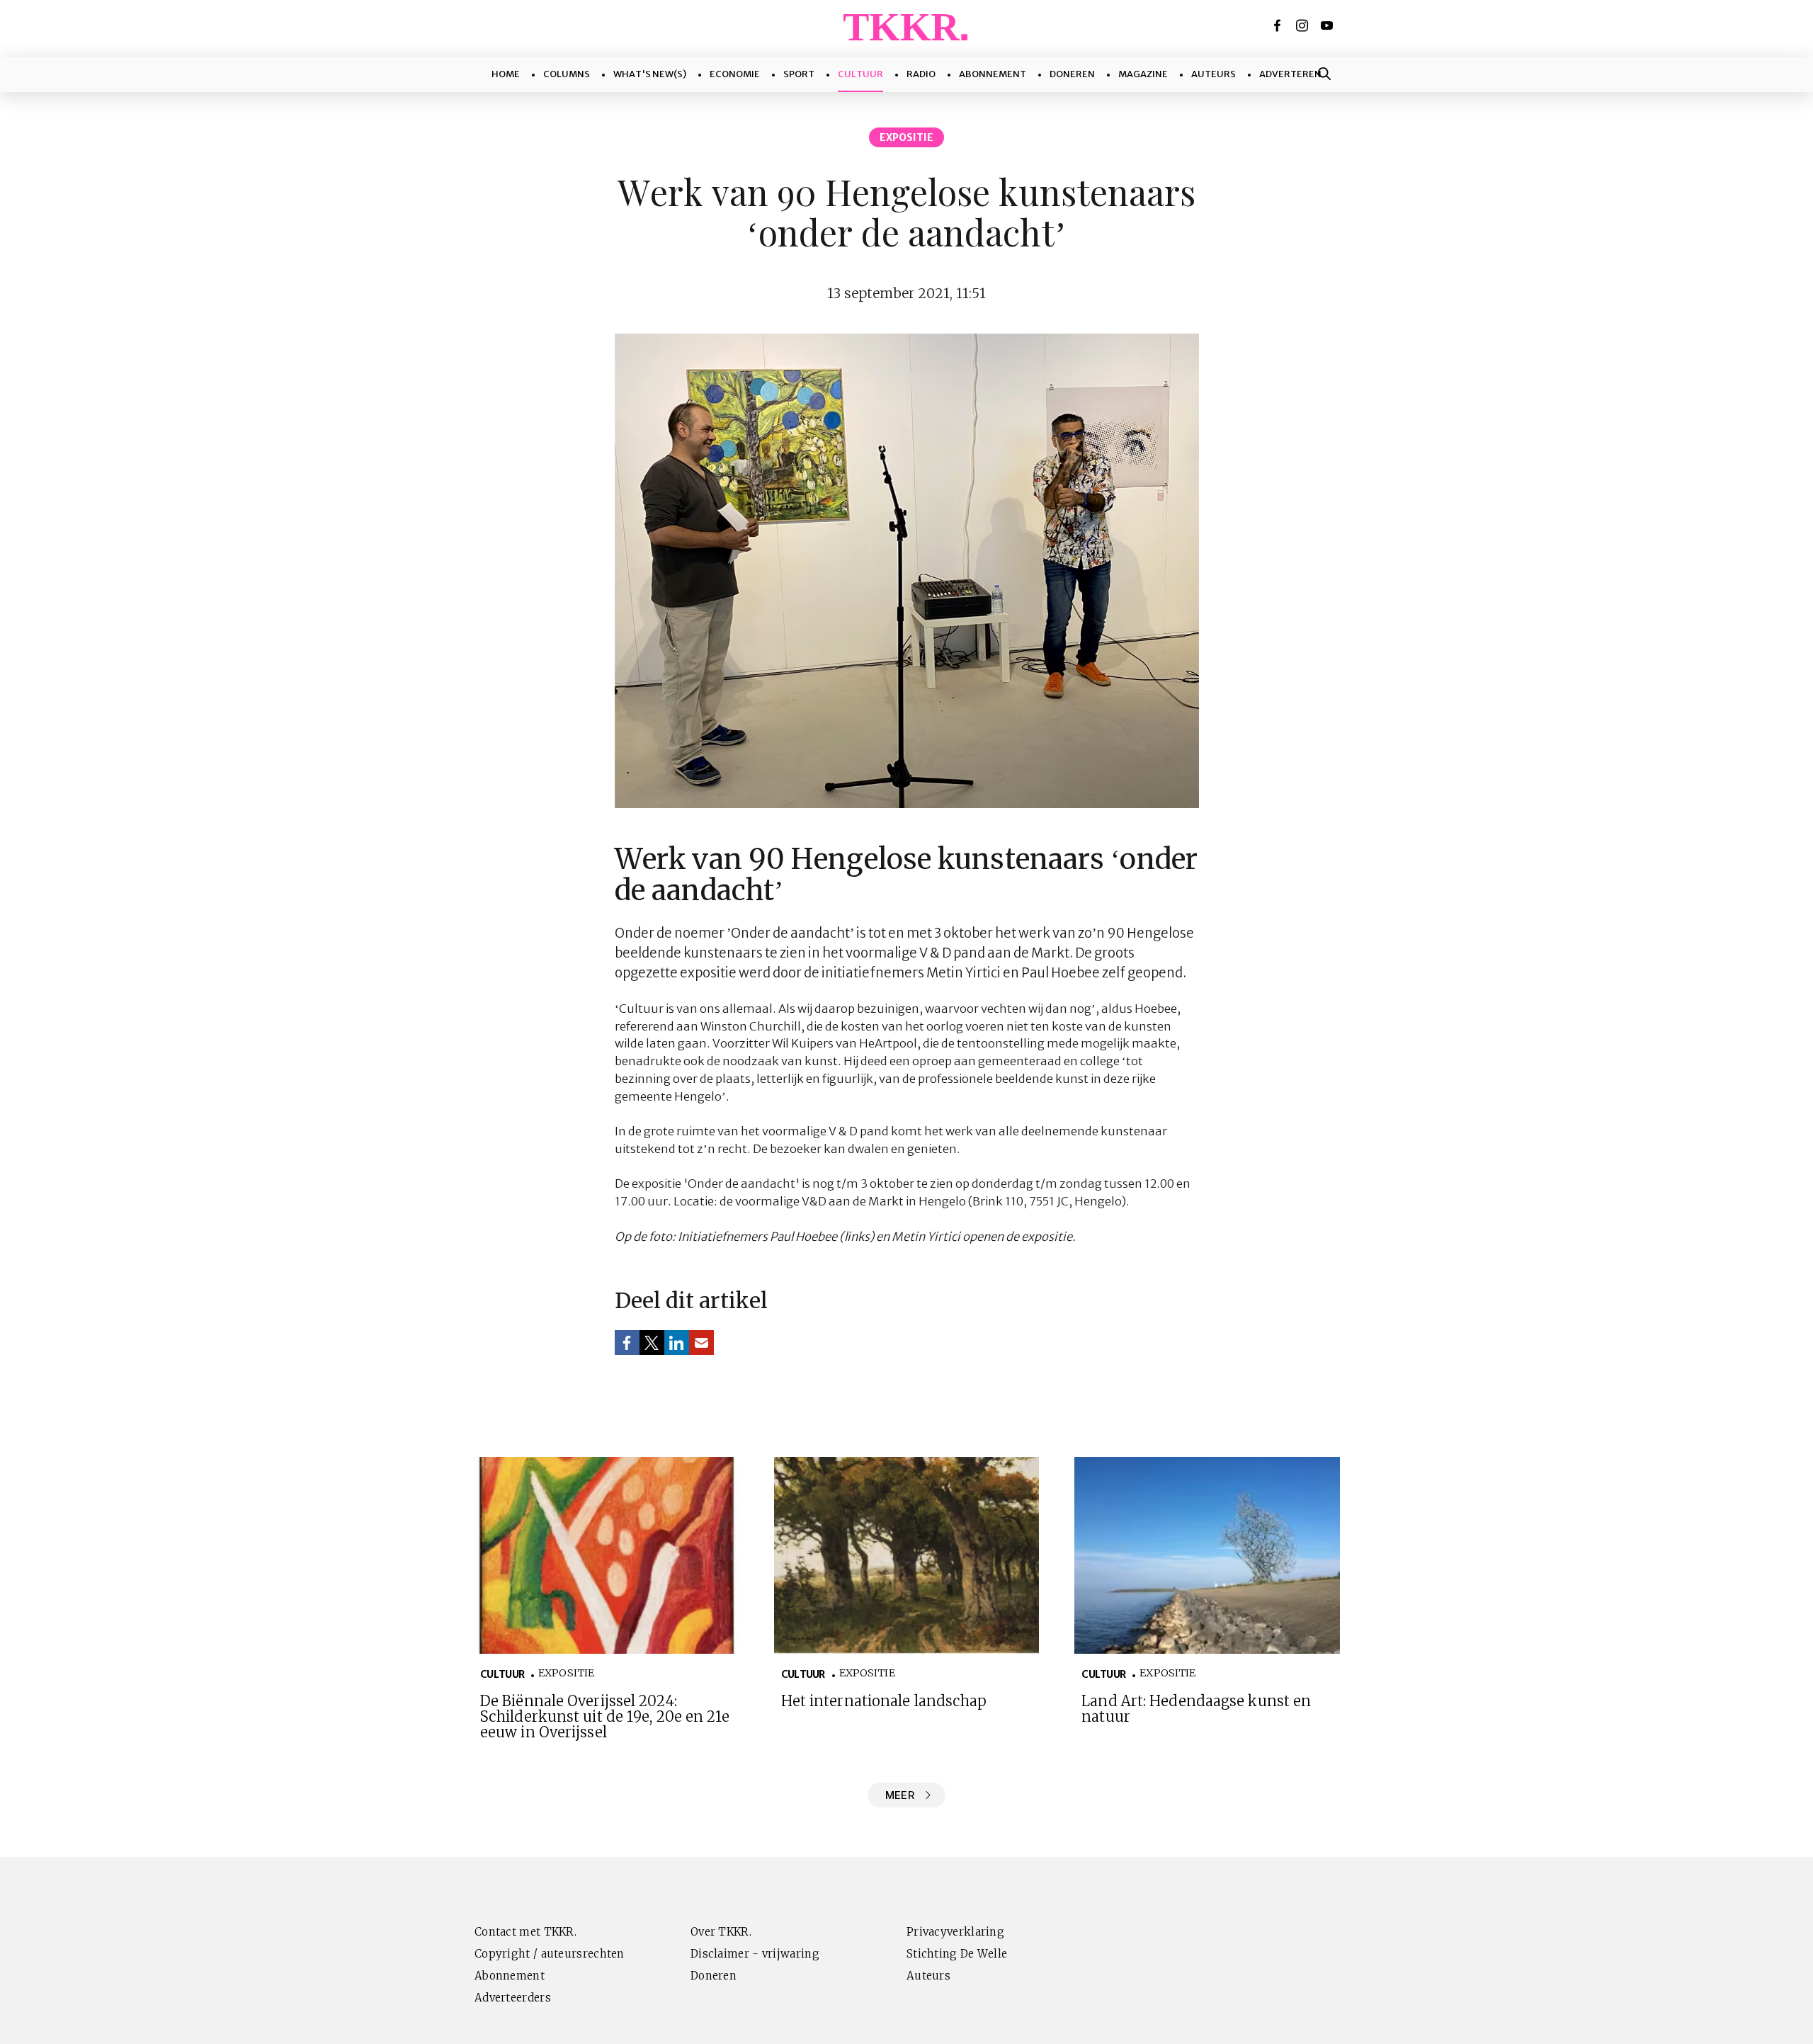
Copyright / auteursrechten (550, 1954)
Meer (900, 1795)
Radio (921, 74)
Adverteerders (513, 1998)
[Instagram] (1303, 25)
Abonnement (993, 74)
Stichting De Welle (957, 1954)
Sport (799, 74)
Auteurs (1214, 74)
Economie (735, 74)
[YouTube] (1328, 25)
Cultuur (860, 74)
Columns (567, 74)
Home (506, 74)
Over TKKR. (721, 1932)
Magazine (1143, 74)
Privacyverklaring (955, 1932)
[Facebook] (1278, 25)
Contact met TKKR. (525, 1932)
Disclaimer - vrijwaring (755, 1954)
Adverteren (1290, 74)
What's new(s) (650, 74)
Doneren (1072, 74)
